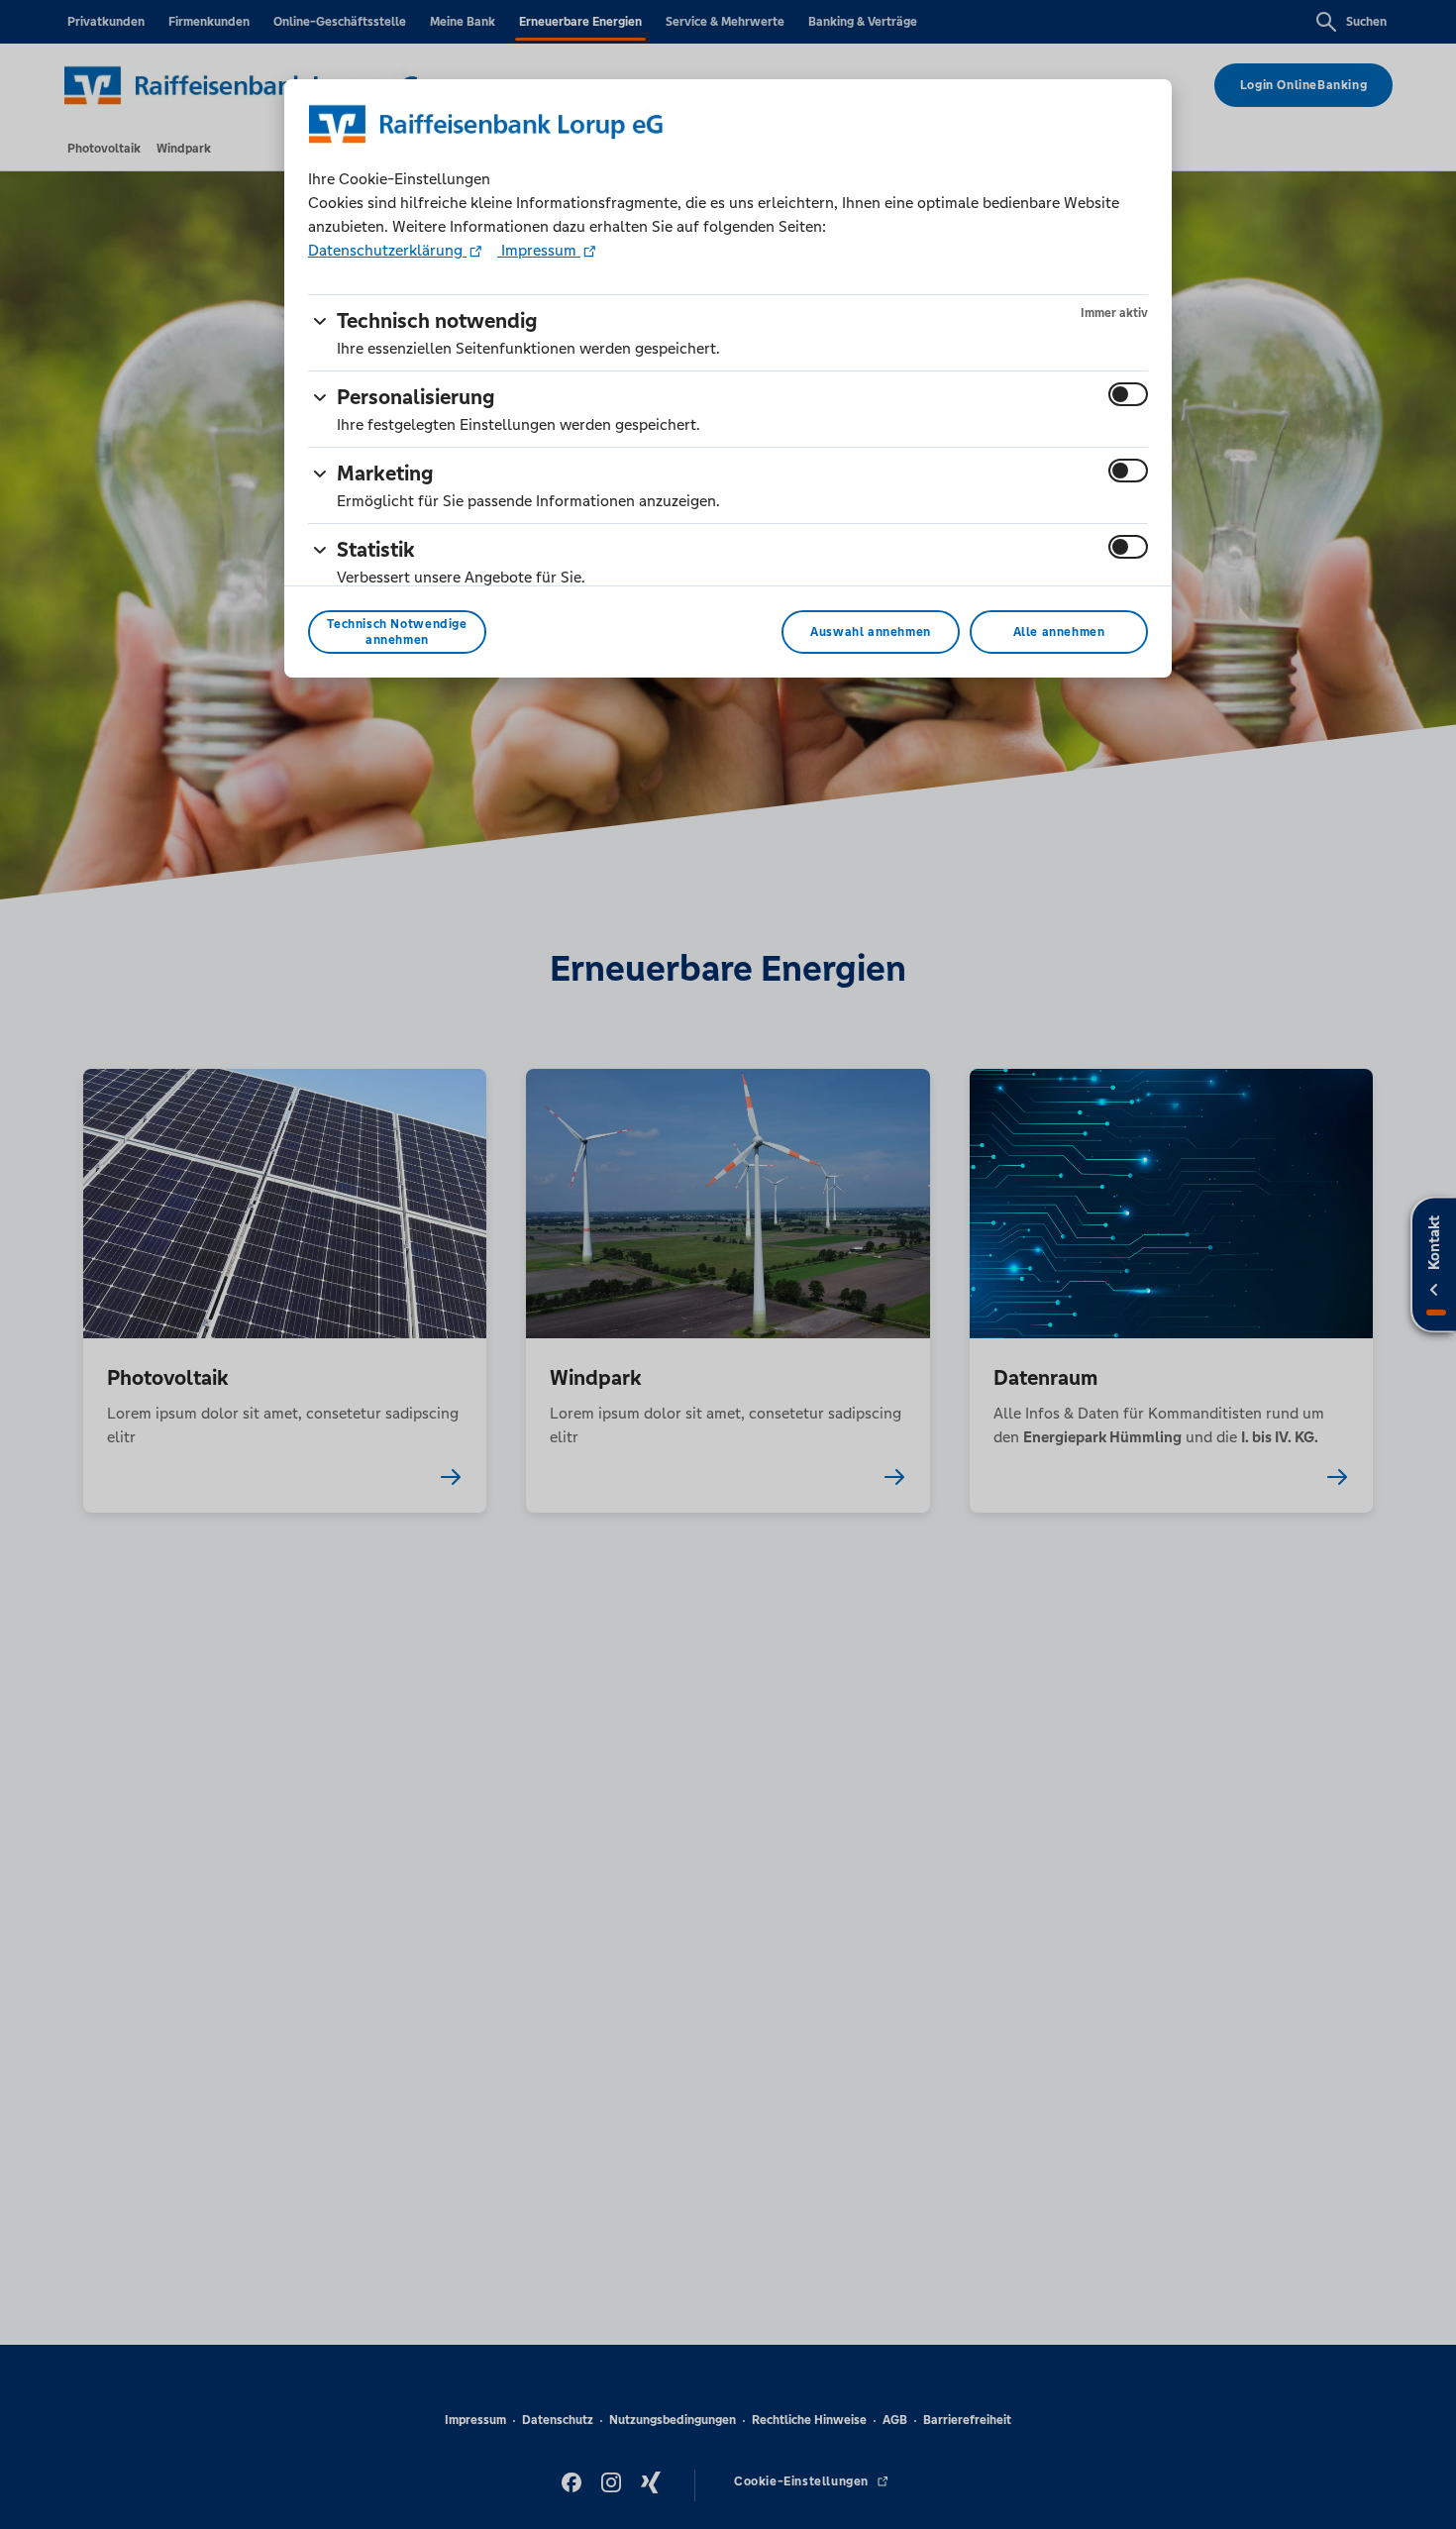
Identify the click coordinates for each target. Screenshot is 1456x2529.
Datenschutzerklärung (387, 250)
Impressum (539, 250)
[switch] (1128, 394)
